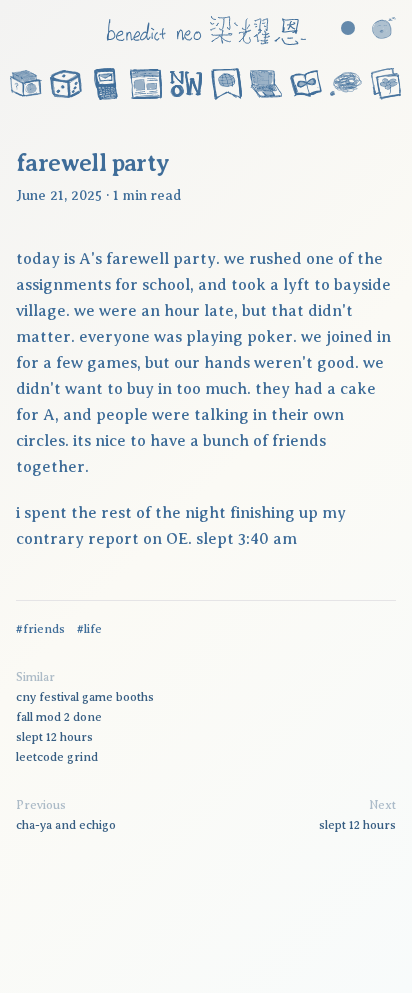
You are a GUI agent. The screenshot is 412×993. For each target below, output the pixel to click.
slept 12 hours (54, 737)
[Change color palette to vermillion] (348, 28)
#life (89, 629)
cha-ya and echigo (66, 825)
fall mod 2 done (59, 717)
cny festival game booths (85, 697)
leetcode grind (57, 757)
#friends (40, 629)
